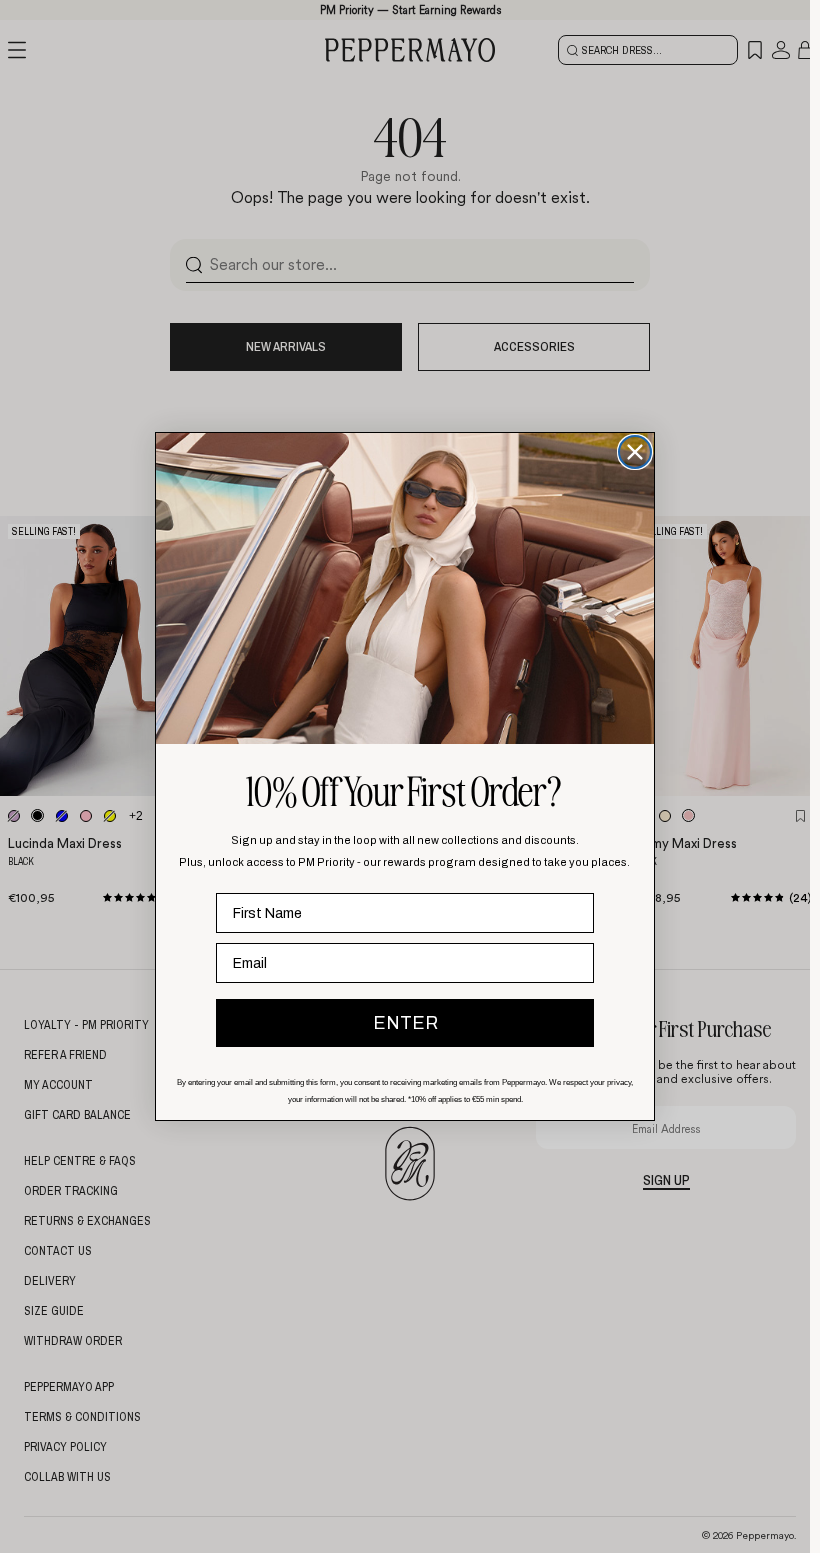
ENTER (405, 1023)
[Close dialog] (635, 452)
